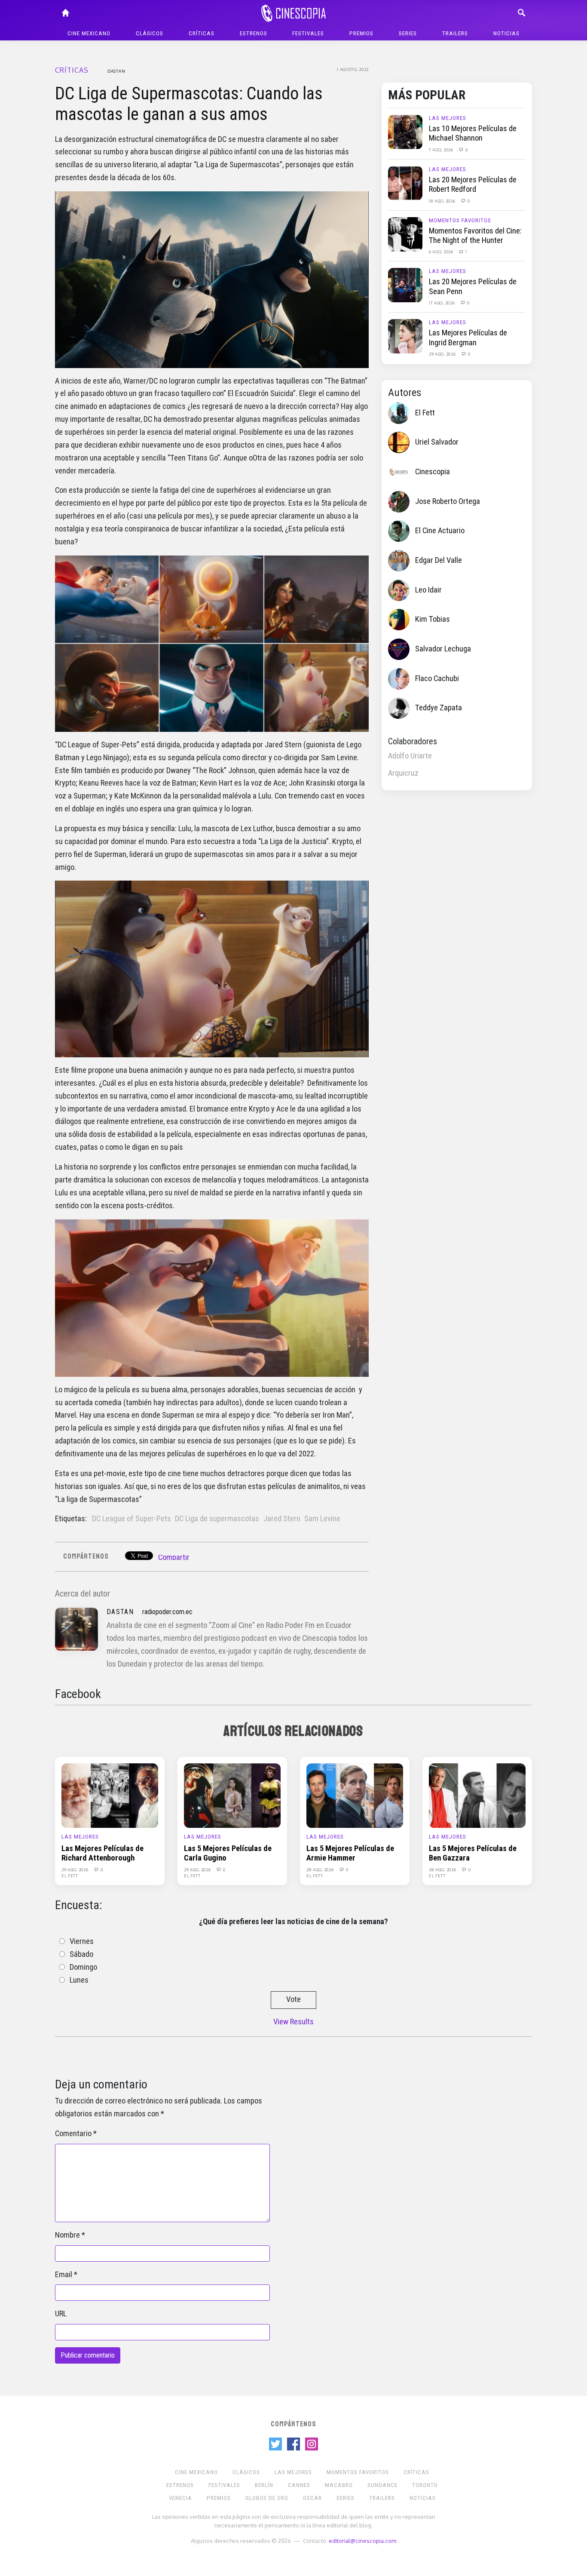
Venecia (180, 2498)
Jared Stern (282, 1519)
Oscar (312, 2498)
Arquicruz (403, 773)
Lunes (79, 1980)
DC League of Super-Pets (131, 1519)
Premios (361, 33)
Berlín (264, 2485)
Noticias (506, 33)
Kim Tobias (433, 619)
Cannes (299, 2485)
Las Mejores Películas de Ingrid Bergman (468, 338)
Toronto (425, 2485)
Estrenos (254, 33)
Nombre (67, 2235)
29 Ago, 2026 (443, 354)
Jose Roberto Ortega (448, 501)
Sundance (382, 2485)
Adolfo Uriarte (410, 756)
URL (61, 2314)
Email (64, 2275)
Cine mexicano (89, 33)
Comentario (73, 2134)
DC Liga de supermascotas (217, 1519)
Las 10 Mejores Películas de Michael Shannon (473, 133)
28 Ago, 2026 (321, 1870)
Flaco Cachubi (437, 679)
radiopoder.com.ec (167, 1612)
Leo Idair (428, 590)
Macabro (339, 2485)
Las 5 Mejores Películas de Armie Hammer (350, 1853)
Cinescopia (433, 472)
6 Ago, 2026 (442, 252)
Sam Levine (322, 1519)
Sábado (81, 1954)
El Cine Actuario (440, 531)
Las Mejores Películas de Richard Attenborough (102, 1853)
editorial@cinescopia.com (362, 2541)
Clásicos (150, 33)
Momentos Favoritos (460, 220)
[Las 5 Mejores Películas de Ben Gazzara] (477, 1795)
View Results (293, 2022)
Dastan (116, 71)
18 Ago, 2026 (443, 201)
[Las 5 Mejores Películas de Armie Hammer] (355, 1795)
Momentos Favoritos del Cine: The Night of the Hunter (475, 236)
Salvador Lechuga (443, 649)
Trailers (455, 33)
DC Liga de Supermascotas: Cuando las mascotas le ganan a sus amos (189, 104)
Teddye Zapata (439, 708)
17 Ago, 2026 (442, 303)
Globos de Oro (267, 2498)
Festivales (308, 33)
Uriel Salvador (437, 442)
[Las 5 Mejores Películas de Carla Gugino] (232, 1795)
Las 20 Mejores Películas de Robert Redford (473, 184)
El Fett (425, 413)
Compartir (174, 1557)
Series (408, 33)
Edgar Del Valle (439, 560)
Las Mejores (448, 118)
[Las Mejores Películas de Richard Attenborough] (110, 1795)
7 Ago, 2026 (442, 150)
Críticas (202, 33)
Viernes (82, 1941)
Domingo (83, 1967)
